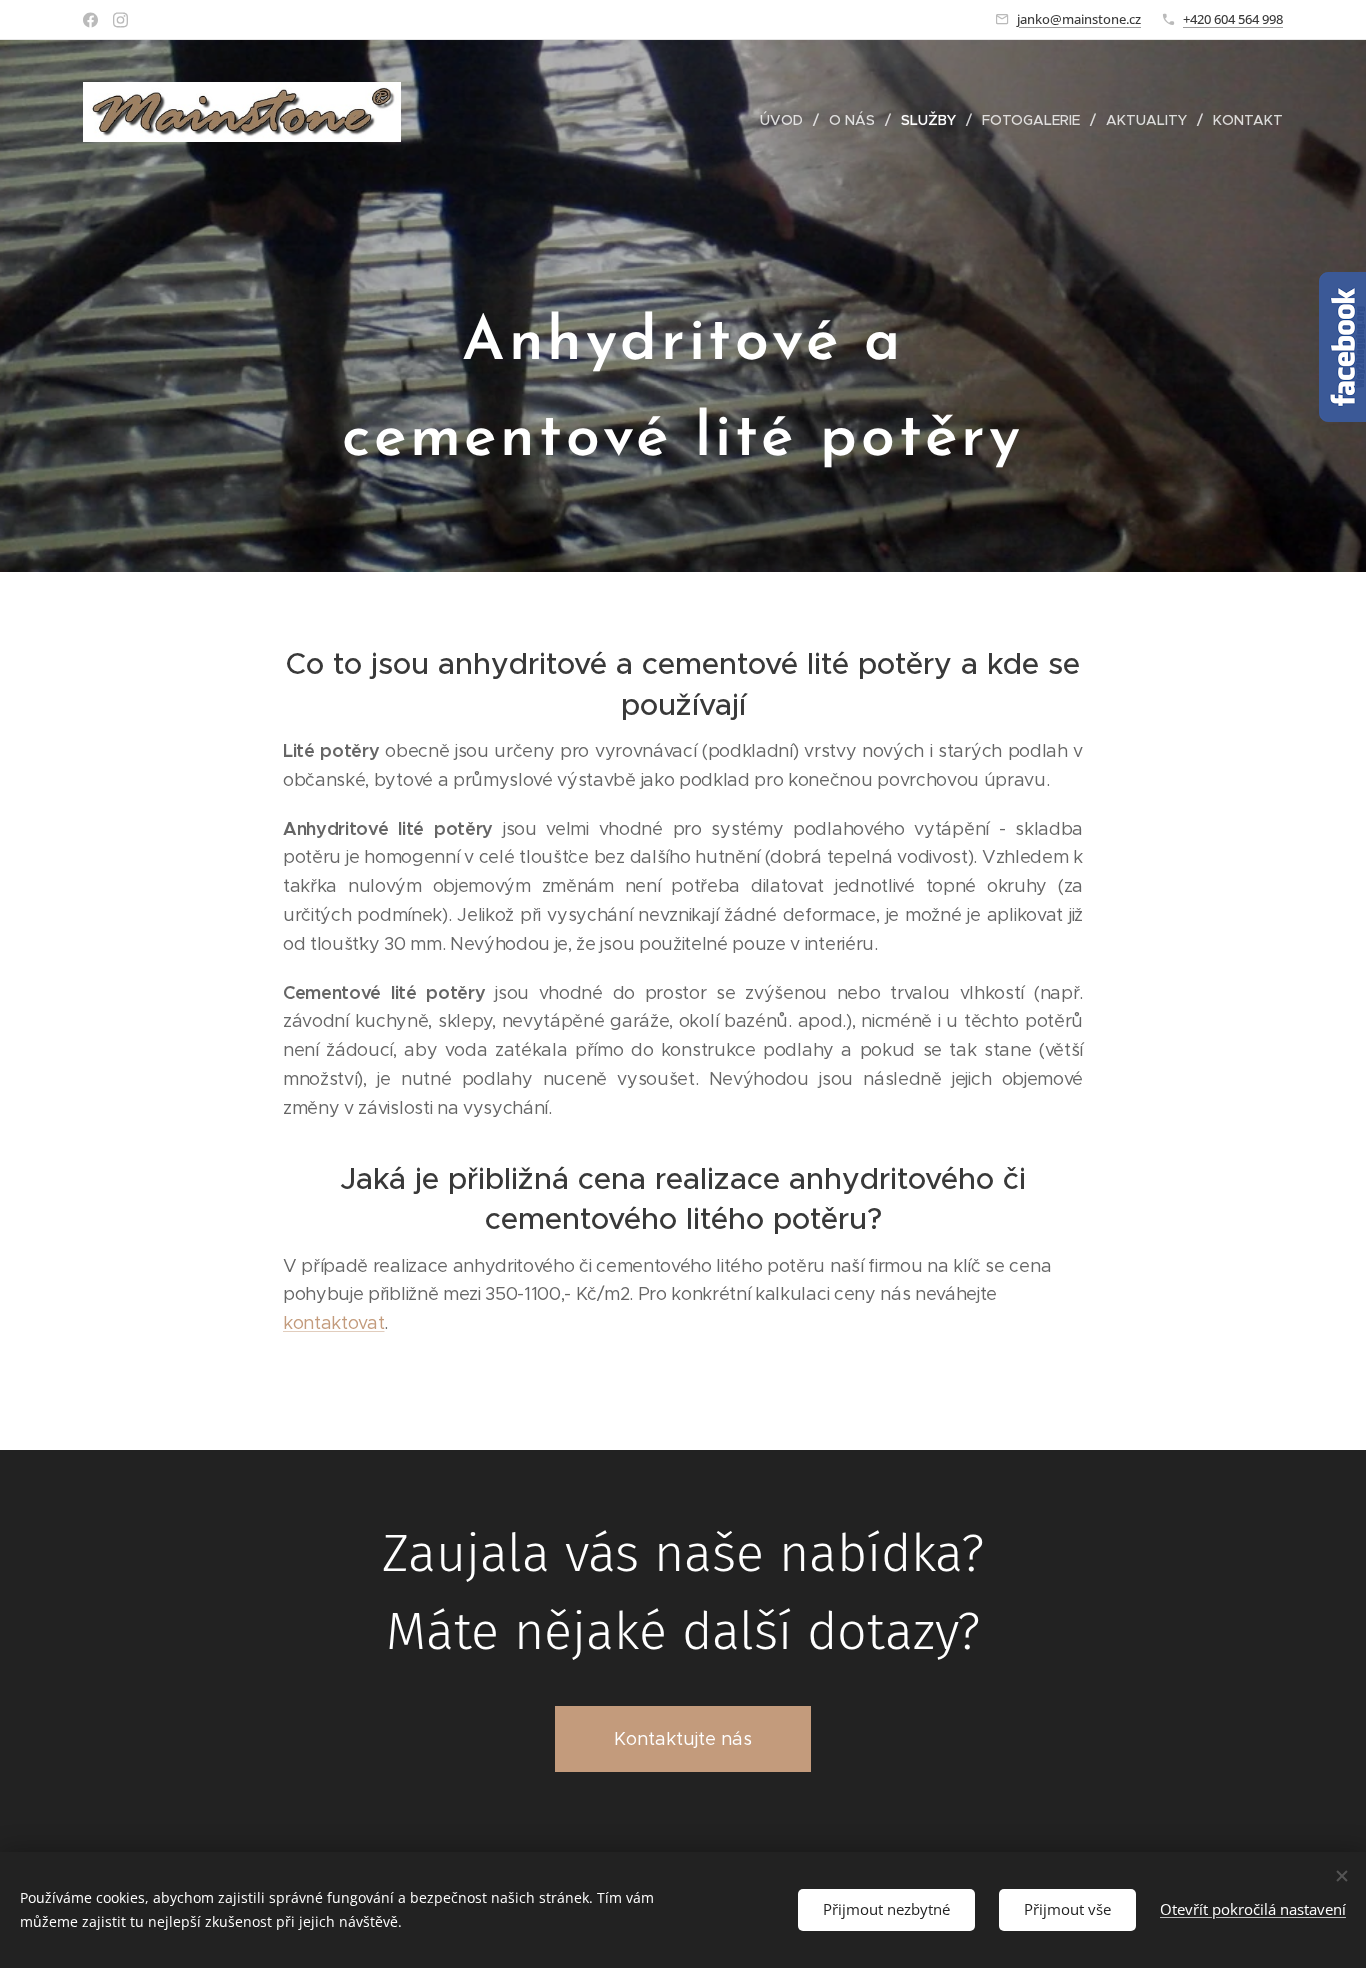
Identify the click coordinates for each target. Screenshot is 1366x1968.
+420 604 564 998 (1233, 19)
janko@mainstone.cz (1079, 19)
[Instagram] (120, 20)
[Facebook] (90, 20)
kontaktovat (333, 1323)
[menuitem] (787, 120)
